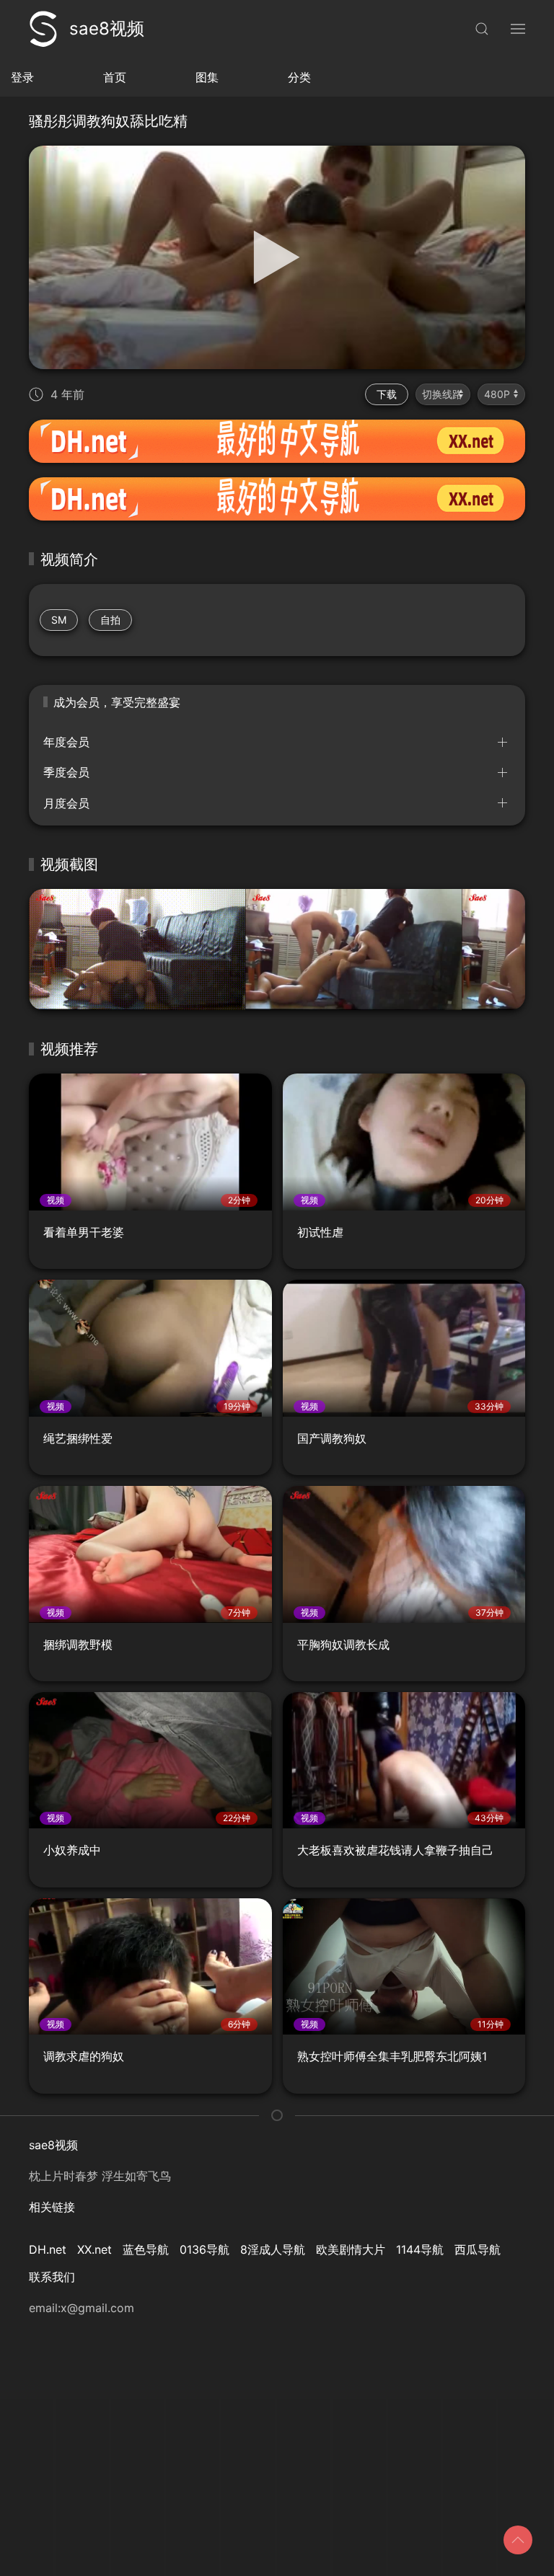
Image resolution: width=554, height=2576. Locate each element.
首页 (115, 77)
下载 (387, 394)
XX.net (94, 2249)
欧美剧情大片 (351, 2249)
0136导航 (205, 2249)
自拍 (110, 620)
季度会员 (66, 772)
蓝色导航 (146, 2249)
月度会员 (66, 803)
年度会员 (66, 742)
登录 (22, 77)
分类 (299, 77)
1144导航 (420, 2249)
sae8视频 (107, 28)
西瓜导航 (478, 2249)
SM (59, 620)
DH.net (48, 2249)
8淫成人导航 (273, 2249)
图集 (207, 77)
